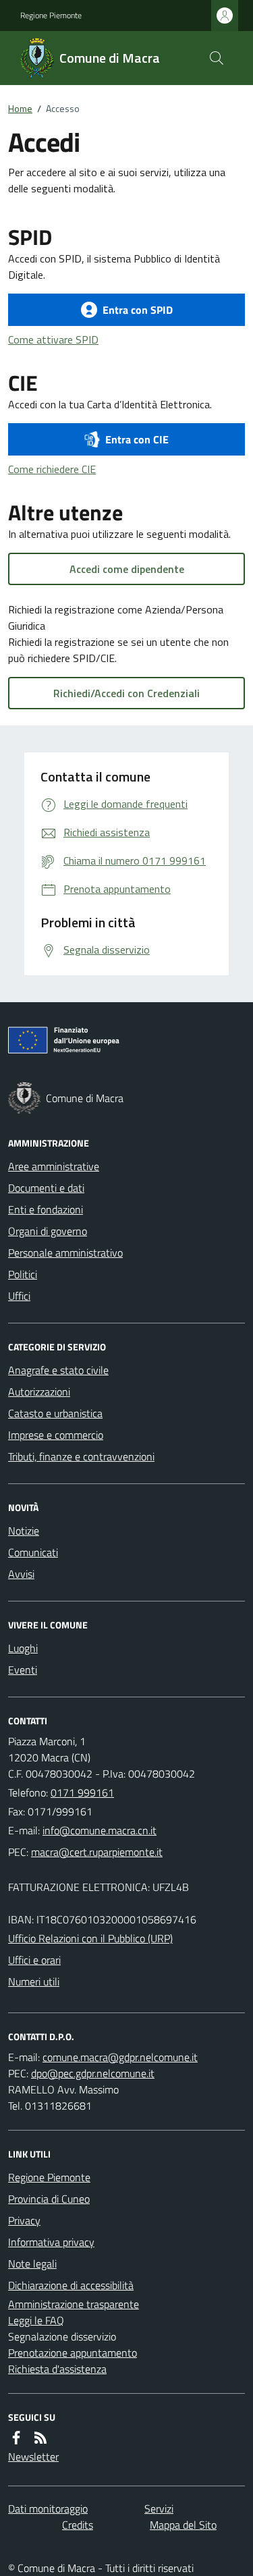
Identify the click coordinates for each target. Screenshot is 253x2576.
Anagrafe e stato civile (58, 1370)
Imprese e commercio (56, 1435)
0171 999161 (82, 1792)
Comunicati (33, 1552)
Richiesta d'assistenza (57, 2369)
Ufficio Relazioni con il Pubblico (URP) (90, 1938)
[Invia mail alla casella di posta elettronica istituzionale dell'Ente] (100, 1830)
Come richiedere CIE (52, 469)
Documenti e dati (46, 1188)
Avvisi (21, 1574)
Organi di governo (48, 1231)
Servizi (159, 2509)
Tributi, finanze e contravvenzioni (81, 1456)
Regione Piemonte (51, 16)
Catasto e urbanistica (55, 1413)
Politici (23, 1274)
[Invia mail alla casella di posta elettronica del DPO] (120, 2057)
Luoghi (23, 1648)
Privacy (24, 2220)
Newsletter (33, 2457)
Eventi (23, 1670)
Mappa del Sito (183, 2525)
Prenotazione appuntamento (73, 2353)
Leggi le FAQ (36, 2320)
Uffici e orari (34, 1960)
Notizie (24, 1531)
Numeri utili (34, 1981)
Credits (78, 2525)
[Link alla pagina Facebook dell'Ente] (16, 2438)
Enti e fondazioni (46, 1209)
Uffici (19, 1296)
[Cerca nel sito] (217, 58)
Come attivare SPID (53, 339)
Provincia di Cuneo (49, 2199)
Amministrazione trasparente (74, 2304)
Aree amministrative (54, 1166)
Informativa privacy (51, 2242)
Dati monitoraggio (48, 2509)
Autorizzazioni (39, 1392)
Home (20, 108)
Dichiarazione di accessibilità (71, 2285)
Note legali (32, 2264)
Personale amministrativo (65, 1253)
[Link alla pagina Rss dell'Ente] (40, 2438)
